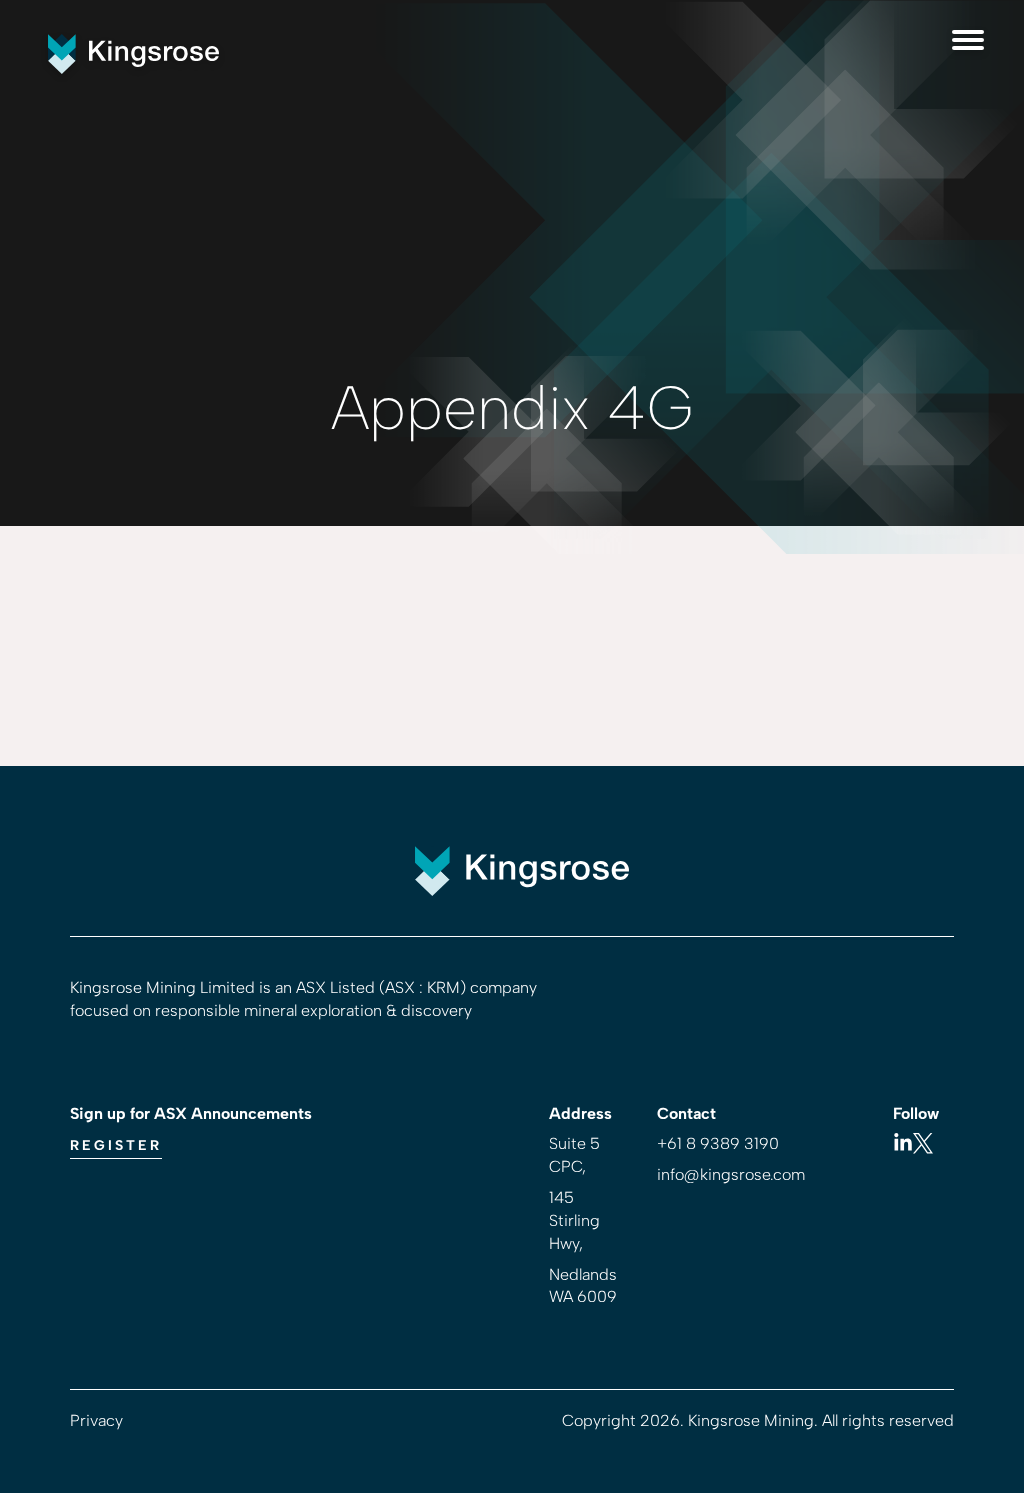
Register (116, 1145)
